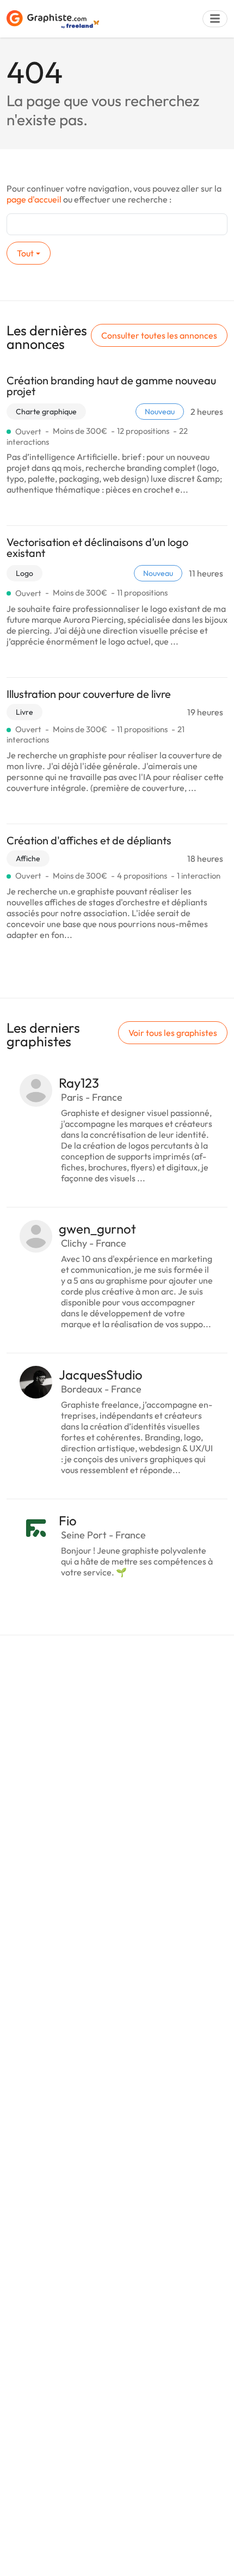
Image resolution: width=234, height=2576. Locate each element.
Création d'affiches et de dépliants (89, 840)
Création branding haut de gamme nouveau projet (111, 386)
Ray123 (79, 1083)
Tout (25, 253)
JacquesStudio (101, 1375)
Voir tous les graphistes (173, 1033)
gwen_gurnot (97, 1229)
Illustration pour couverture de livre (89, 694)
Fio (68, 1520)
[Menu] (215, 19)
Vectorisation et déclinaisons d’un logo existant (97, 547)
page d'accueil (34, 199)
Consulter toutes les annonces (159, 335)
